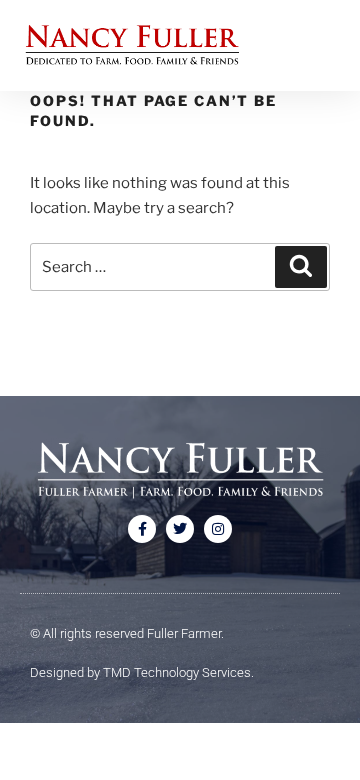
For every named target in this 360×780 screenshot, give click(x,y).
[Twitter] (180, 529)
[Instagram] (218, 529)
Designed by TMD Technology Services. (142, 672)
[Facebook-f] (142, 529)
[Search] (301, 267)
